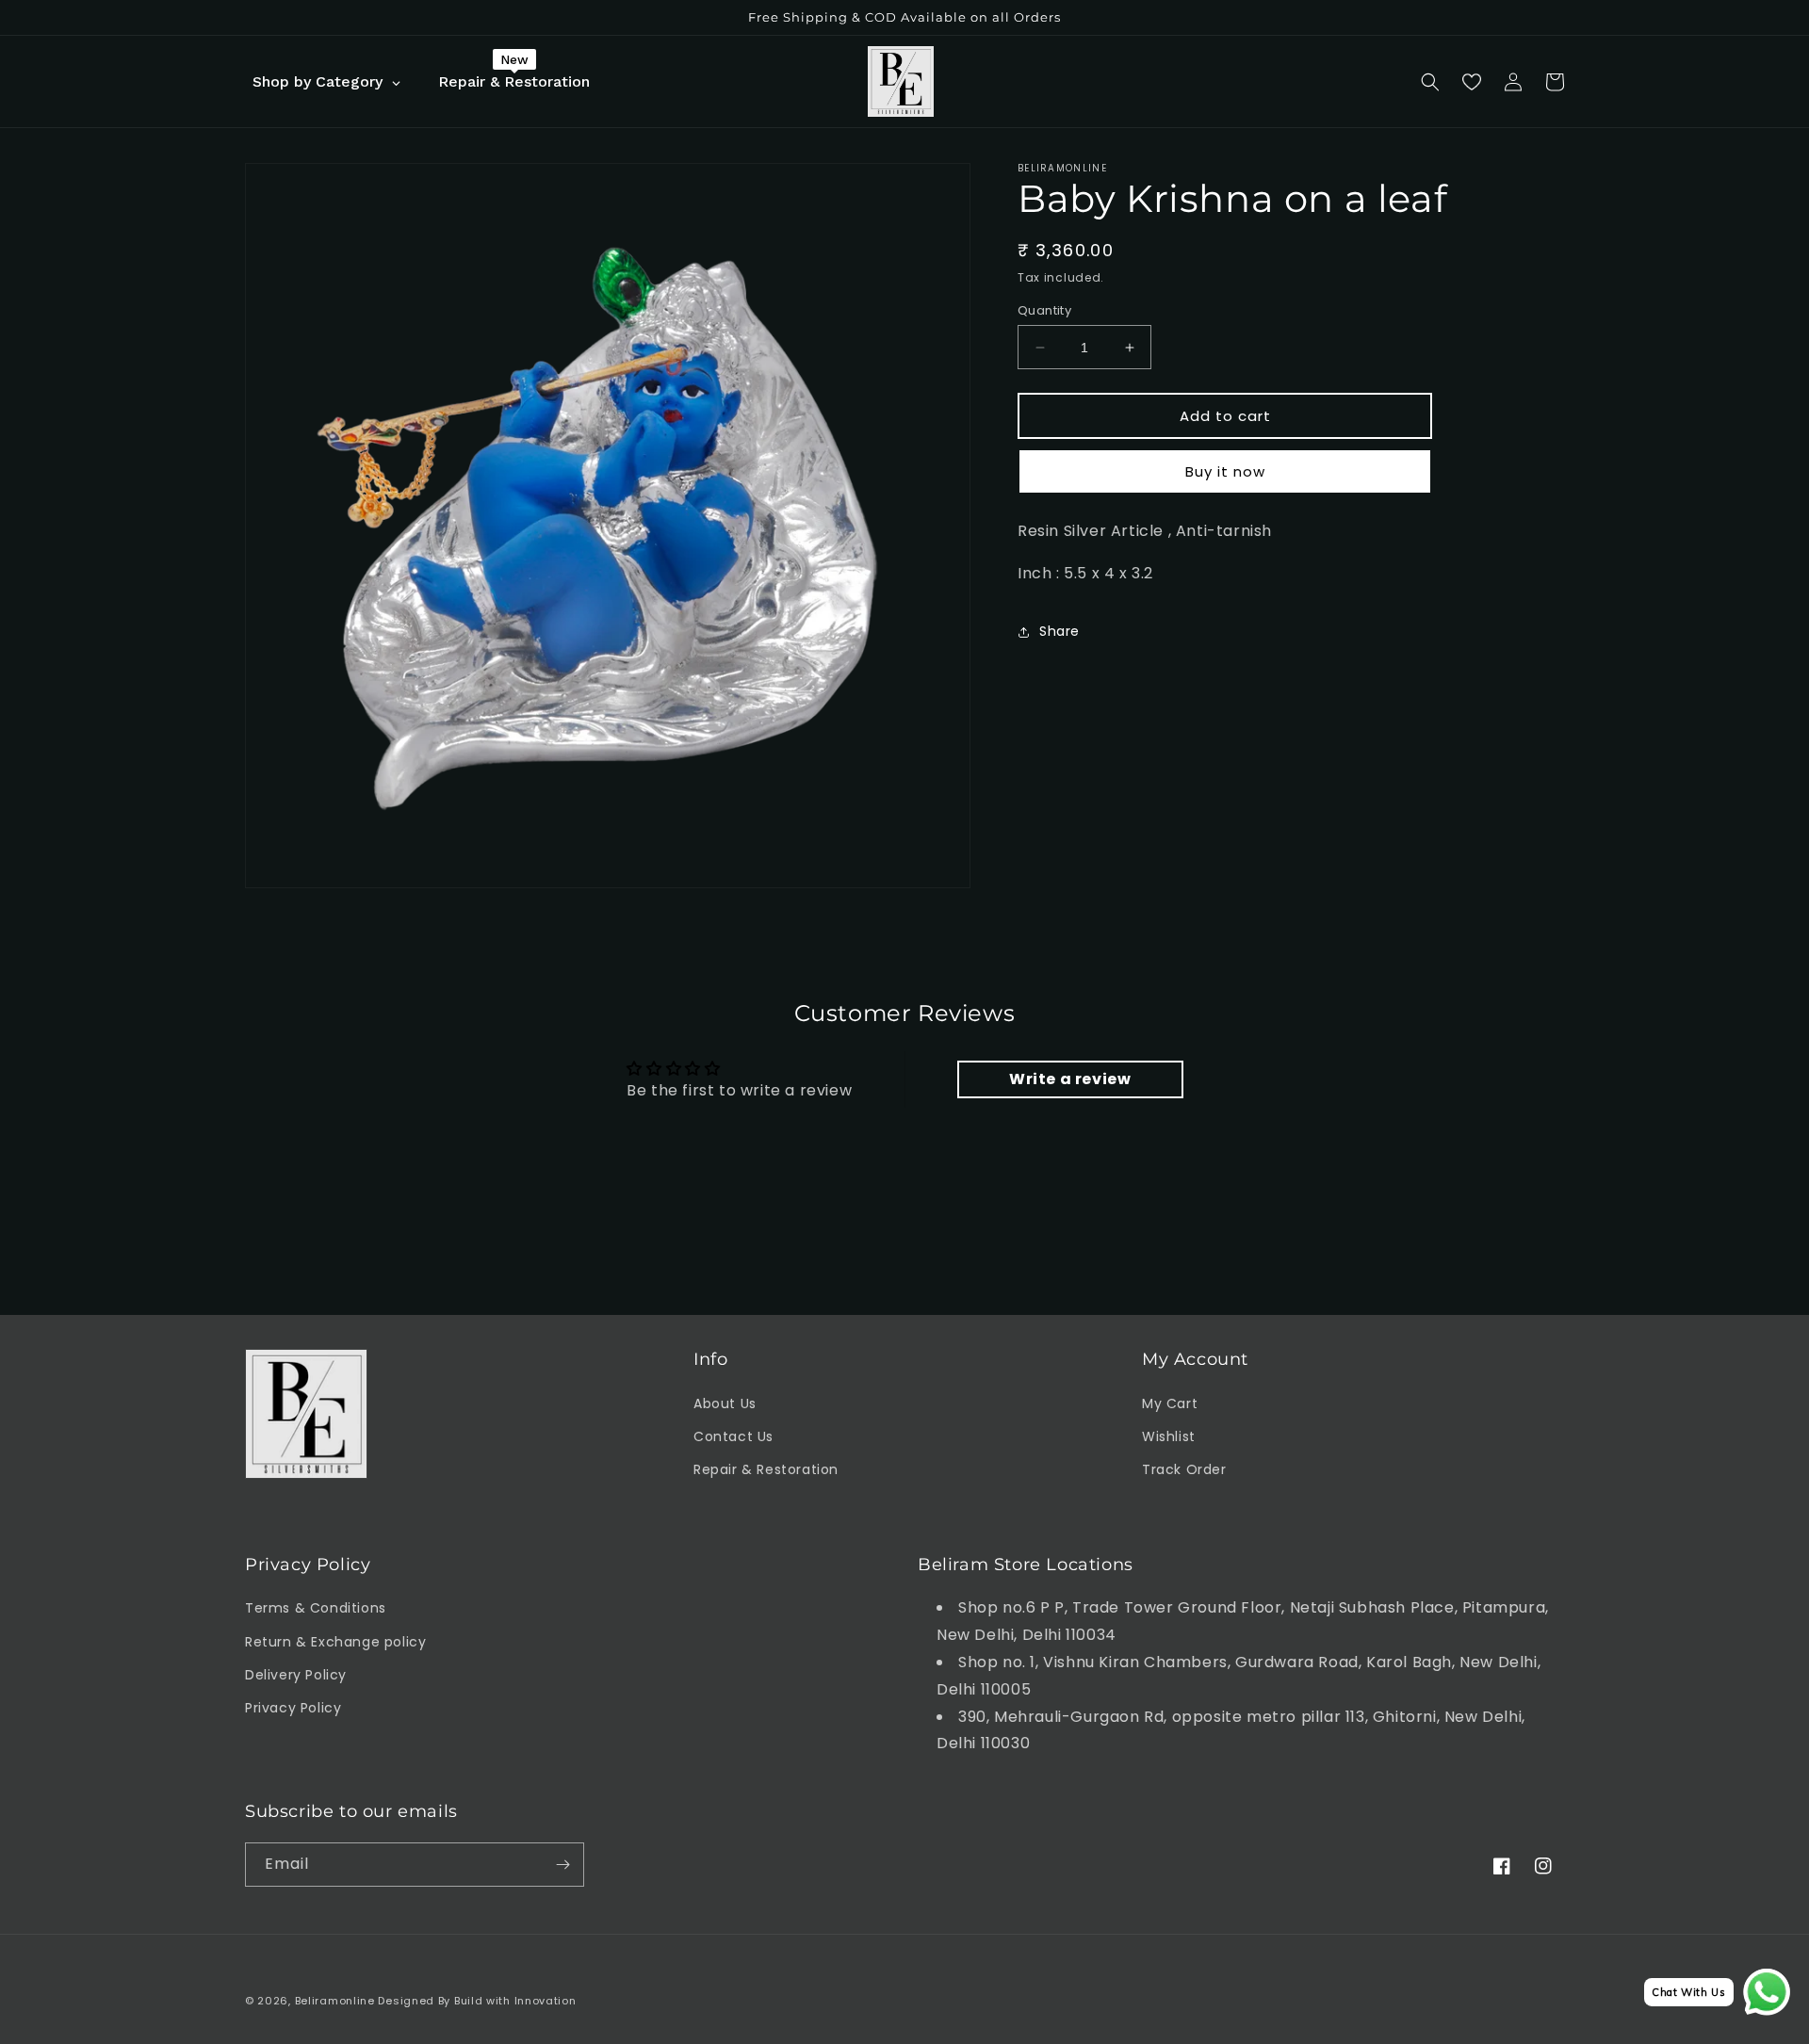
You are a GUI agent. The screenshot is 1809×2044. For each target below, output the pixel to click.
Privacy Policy (293, 1708)
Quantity (1044, 310)
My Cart (1170, 1403)
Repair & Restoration (766, 1469)
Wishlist (1169, 1436)
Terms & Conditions (316, 1608)
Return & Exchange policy (335, 1642)
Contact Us (733, 1436)
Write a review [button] (1070, 1079)
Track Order (1184, 1469)
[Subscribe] (562, 1865)
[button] (1430, 82)
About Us (725, 1403)
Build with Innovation (515, 2001)
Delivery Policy (296, 1675)
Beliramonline (335, 2001)
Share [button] (1059, 631)
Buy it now (1225, 471)
